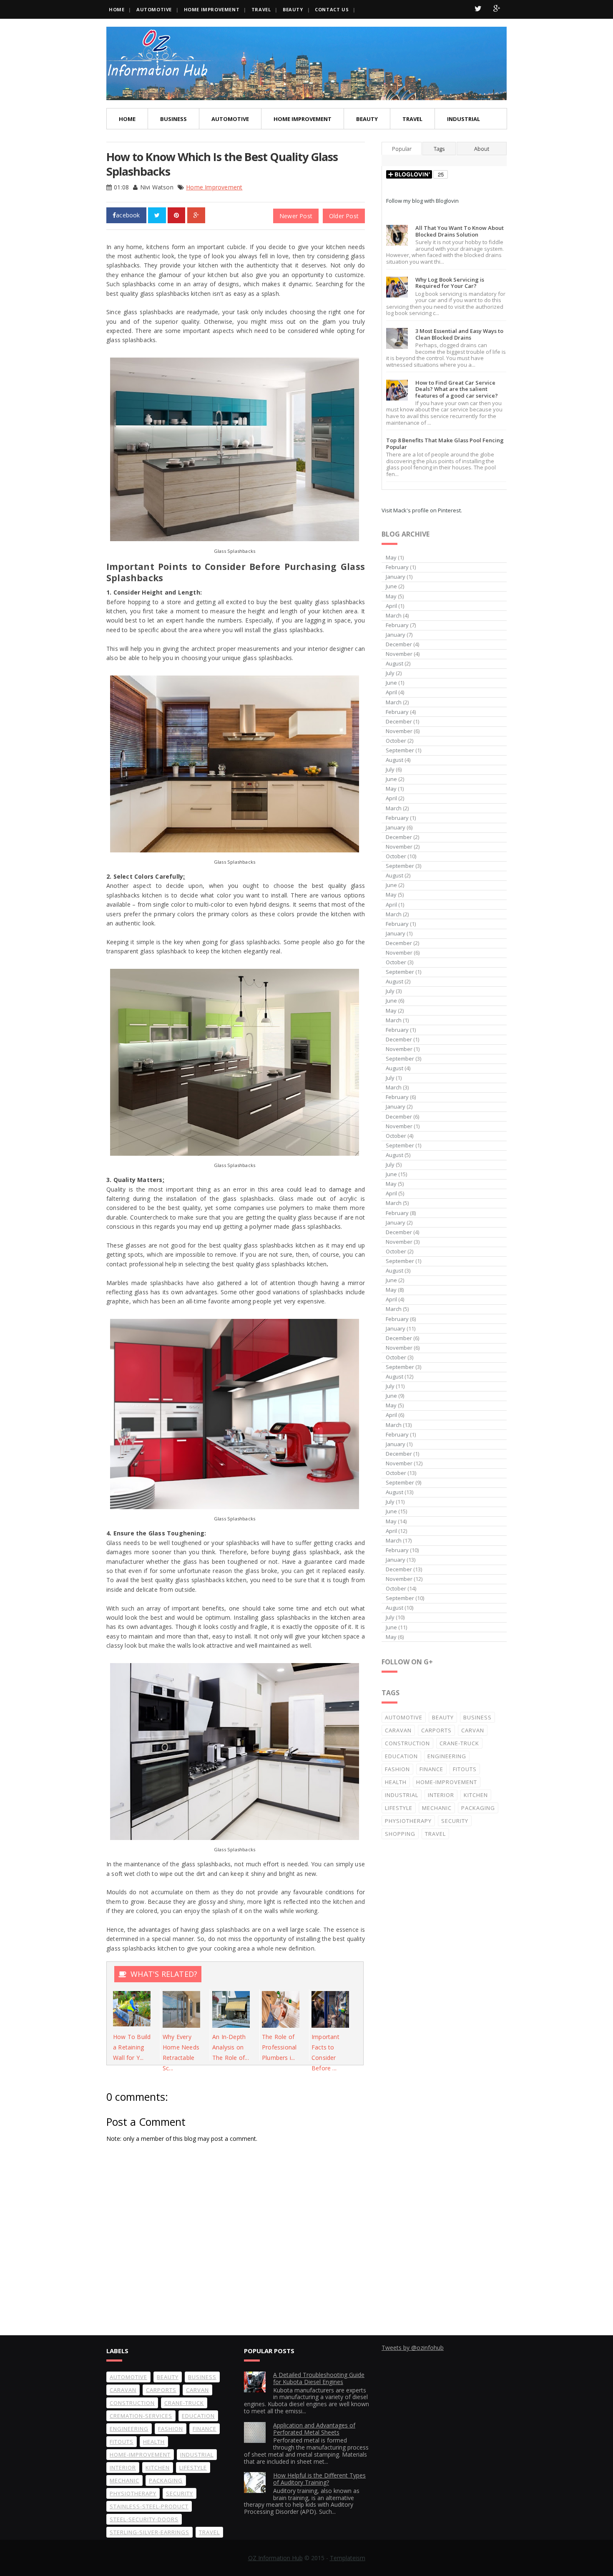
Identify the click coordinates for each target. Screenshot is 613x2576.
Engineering (447, 1756)
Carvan (473, 1730)
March (394, 615)
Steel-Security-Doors (144, 2519)
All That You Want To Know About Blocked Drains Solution (460, 231)
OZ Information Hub (275, 2558)
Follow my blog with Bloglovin (422, 201)
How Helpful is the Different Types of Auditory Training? (319, 2479)
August (394, 663)
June (391, 586)
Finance (431, 1769)
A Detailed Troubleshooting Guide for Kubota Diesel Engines (319, 2378)
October (396, 741)
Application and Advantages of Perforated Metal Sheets (314, 2429)
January (396, 577)
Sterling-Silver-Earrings (149, 2532)
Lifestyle (399, 1808)
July (390, 673)
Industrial (464, 119)
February (397, 567)
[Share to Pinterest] (176, 215)
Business (173, 119)
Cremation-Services (141, 2416)
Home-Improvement (447, 1782)
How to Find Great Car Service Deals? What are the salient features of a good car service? (457, 389)
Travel (261, 9)
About (482, 149)
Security (455, 1821)
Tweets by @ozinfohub (413, 2348)
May (391, 557)
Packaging (478, 1808)
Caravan (398, 1730)
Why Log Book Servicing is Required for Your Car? (450, 283)
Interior (441, 1795)
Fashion (397, 1769)
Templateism (348, 2558)
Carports (436, 1730)
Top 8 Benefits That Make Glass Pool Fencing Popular (445, 444)
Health (396, 1782)
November (399, 654)
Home (117, 9)
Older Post (344, 216)
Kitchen (476, 1795)
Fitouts (465, 1769)
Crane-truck (459, 1743)
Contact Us (332, 9)
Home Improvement (212, 9)
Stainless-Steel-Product (149, 2506)
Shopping (400, 1834)
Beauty (293, 9)
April (391, 606)
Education (401, 1756)
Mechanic (437, 1808)
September (400, 750)
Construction (407, 1743)
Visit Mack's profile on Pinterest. (422, 510)
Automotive (154, 9)
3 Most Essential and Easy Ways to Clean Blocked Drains (459, 334)
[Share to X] (157, 215)
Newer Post (296, 216)
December (399, 644)
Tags (439, 149)
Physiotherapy (408, 1821)
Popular (402, 149)
